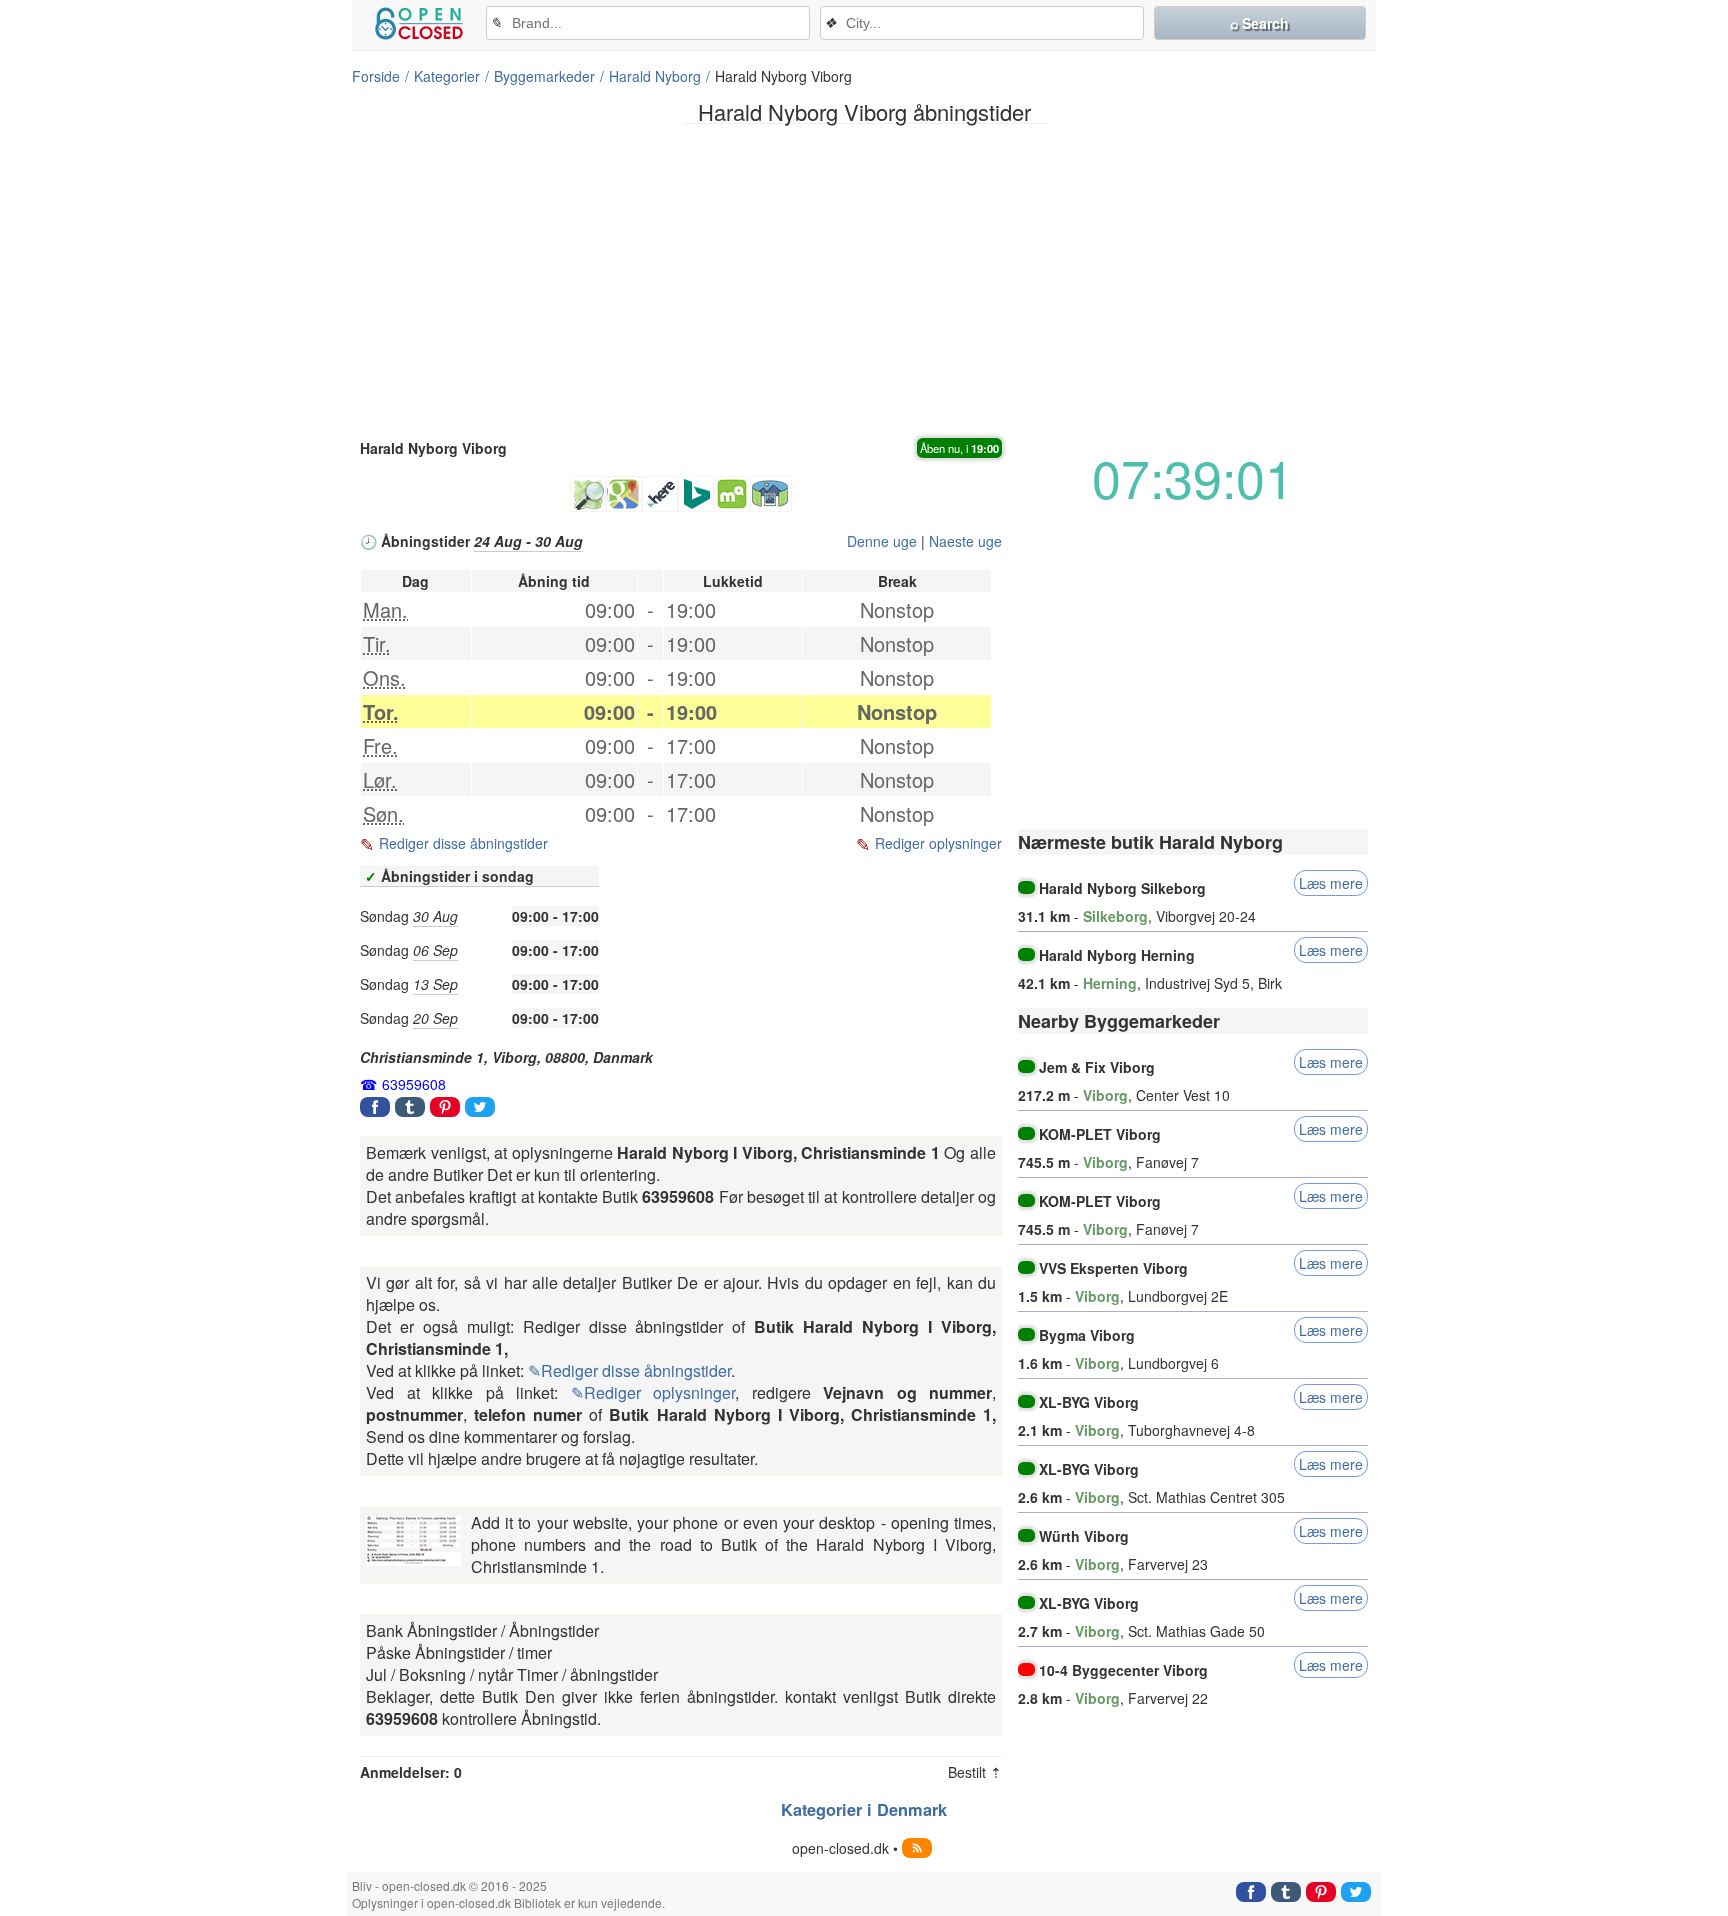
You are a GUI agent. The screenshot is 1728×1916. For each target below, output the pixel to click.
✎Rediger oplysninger (653, 1392)
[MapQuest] (732, 494)
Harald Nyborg (655, 76)
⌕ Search (1259, 23)
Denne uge (882, 541)
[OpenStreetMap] (588, 494)
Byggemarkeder (544, 76)
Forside (376, 76)
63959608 (414, 1084)
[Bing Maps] (696, 494)
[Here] (660, 494)
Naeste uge (965, 541)
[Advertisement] (864, 279)
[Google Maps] (624, 494)
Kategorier (447, 76)
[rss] (917, 1848)
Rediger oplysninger (938, 843)
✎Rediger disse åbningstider (629, 1370)
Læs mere (1331, 883)
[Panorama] (771, 494)
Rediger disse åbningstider (463, 843)
